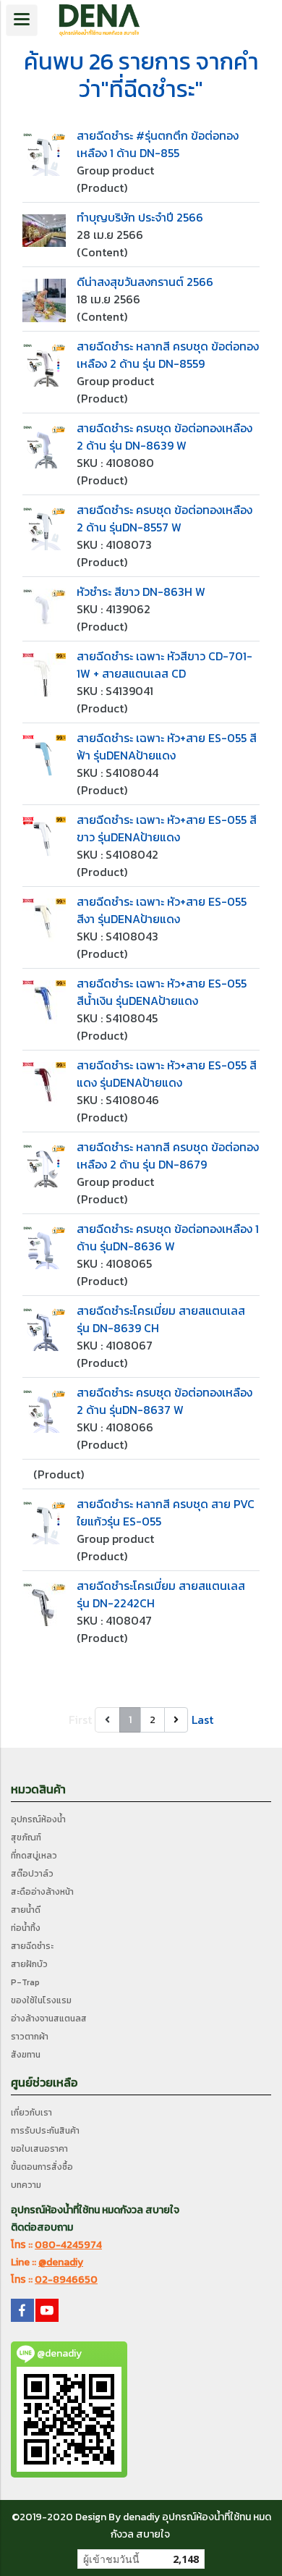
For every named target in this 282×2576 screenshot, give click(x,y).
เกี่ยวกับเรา (31, 2113)
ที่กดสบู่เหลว (34, 1856)
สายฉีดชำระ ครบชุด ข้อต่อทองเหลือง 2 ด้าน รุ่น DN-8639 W (164, 437)
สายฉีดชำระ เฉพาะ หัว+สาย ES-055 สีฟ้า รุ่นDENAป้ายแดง (167, 746)
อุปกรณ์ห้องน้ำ (38, 1819)
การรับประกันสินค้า (45, 2131)
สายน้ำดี (26, 1910)
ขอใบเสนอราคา (39, 2149)
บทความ (26, 2185)
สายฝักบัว (29, 1964)
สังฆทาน (26, 2055)
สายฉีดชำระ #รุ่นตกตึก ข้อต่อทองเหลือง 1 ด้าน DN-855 (158, 144)
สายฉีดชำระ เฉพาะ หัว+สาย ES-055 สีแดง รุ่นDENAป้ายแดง (167, 1074)
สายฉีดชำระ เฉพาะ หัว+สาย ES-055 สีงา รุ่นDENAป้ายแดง (162, 910)
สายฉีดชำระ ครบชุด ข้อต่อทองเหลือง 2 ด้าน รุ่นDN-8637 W (164, 1401)
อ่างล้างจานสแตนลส (49, 2019)
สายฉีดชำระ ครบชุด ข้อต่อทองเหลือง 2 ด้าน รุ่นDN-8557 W (164, 518)
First (80, 1720)
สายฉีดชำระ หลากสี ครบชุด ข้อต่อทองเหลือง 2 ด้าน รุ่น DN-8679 (168, 1156)
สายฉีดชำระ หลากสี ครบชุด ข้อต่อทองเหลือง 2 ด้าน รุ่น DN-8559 (168, 355)
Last (202, 1720)
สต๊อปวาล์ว (32, 1874)
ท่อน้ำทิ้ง (26, 1928)
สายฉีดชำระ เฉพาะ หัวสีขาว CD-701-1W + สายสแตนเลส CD (164, 665)
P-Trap (25, 1982)
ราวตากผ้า (30, 2037)
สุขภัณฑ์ (26, 1838)
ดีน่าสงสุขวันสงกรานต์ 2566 (145, 282)
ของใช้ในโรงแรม (41, 2000)
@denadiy (61, 2262)
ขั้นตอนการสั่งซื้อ (42, 2167)
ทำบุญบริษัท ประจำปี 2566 (140, 217)
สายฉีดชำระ (32, 1946)
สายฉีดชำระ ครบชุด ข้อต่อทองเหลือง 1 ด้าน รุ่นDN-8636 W (168, 1237)
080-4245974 (68, 2245)
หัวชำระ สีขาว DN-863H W (141, 592)
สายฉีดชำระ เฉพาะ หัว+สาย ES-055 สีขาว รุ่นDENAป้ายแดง (167, 828)
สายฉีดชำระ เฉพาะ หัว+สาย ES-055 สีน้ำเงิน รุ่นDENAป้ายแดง (162, 992)
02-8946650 (66, 2280)
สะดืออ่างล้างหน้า (42, 1892)
